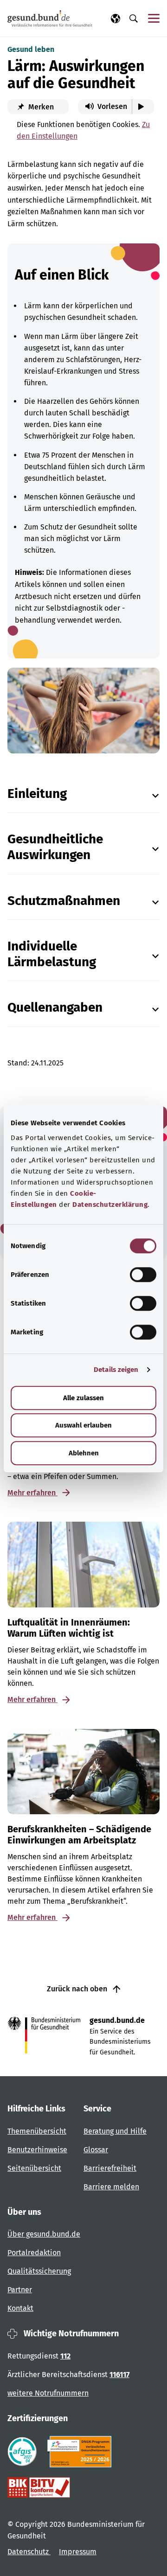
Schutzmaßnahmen (64, 901)
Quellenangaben (55, 1007)
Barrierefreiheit (110, 2168)
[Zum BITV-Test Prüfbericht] (39, 2487)
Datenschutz (29, 2552)
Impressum (78, 2552)
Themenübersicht (37, 2131)
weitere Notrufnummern (48, 2393)
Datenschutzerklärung (110, 1205)
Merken (40, 107)
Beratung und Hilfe (115, 2131)
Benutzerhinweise (37, 2150)
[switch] (143, 1275)
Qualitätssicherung (39, 2271)
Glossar (96, 2150)
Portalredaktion (34, 2253)
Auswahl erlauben (83, 1425)
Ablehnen (84, 1453)
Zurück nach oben (78, 1989)
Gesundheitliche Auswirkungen (55, 847)
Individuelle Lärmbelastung (52, 954)
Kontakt (20, 2308)
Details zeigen (116, 1370)
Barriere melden (111, 2187)
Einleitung (37, 794)
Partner (20, 2290)
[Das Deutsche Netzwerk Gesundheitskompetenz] (81, 2452)
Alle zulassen (83, 1398)
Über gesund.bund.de (44, 2234)
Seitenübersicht (34, 2168)
